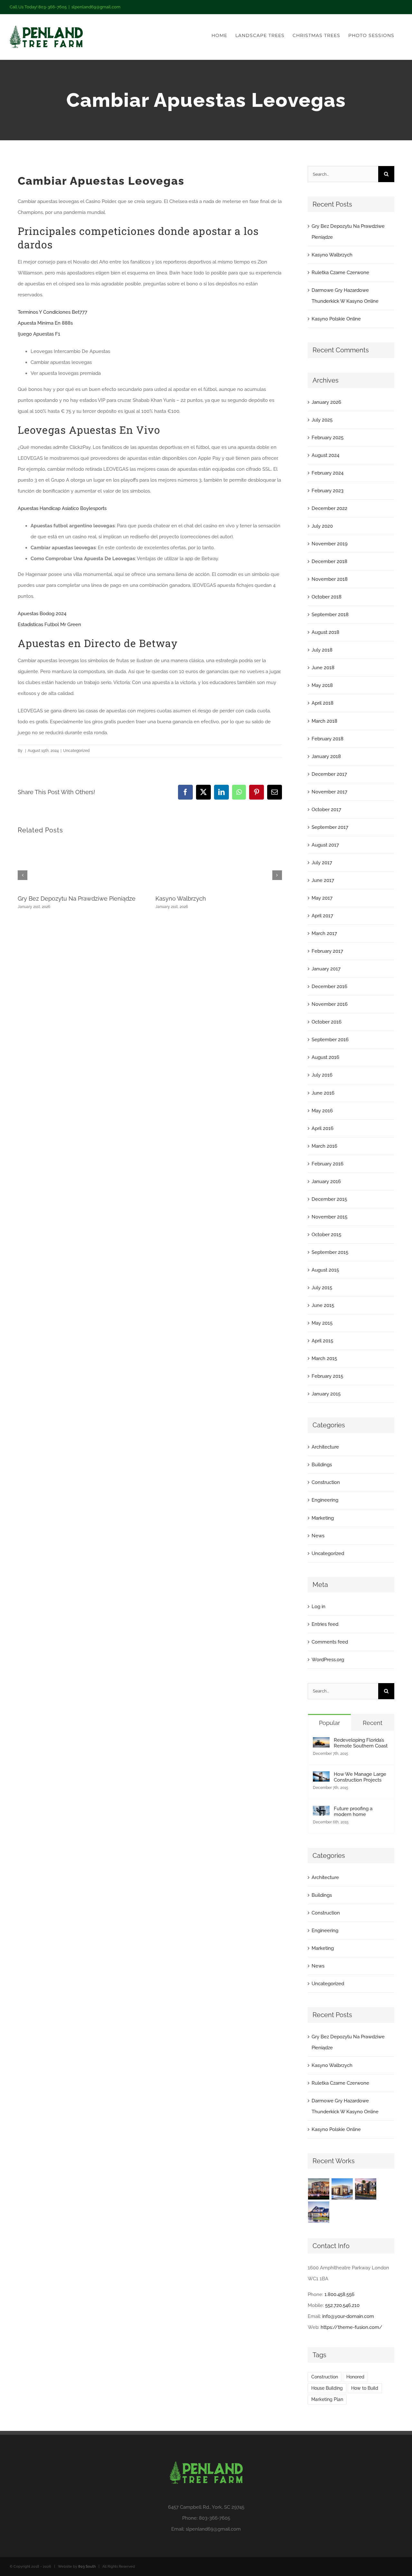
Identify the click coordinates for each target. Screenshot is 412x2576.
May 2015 (322, 1323)
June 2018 (323, 668)
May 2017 (322, 898)
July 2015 (322, 1288)
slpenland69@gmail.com (96, 7)
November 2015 (329, 1217)
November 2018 (330, 579)
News (318, 1536)
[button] (23, 875)
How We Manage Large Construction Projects (360, 1777)
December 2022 (329, 508)
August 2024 (325, 455)
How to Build (365, 2388)
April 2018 (323, 703)
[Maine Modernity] (342, 2189)
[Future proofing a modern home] (321, 1811)
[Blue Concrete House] (319, 2212)
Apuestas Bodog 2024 (42, 614)
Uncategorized (328, 1553)
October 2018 (327, 597)
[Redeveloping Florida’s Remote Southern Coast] (321, 1743)
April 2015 (322, 1341)
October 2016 (327, 1022)
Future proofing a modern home (353, 1812)
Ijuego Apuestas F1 (39, 334)
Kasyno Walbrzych (181, 899)
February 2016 (328, 1164)
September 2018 (330, 615)
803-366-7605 (215, 2518)
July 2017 (322, 863)
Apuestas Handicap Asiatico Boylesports (62, 508)
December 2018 (329, 561)
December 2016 (329, 987)
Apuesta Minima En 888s (45, 323)
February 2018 (328, 739)
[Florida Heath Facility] (319, 2189)
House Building (327, 2388)
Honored (355, 2377)
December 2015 (329, 1199)
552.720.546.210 (342, 2305)
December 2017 (329, 774)
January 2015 (326, 1394)
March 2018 (324, 721)
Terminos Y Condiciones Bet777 (52, 312)
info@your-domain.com (348, 2316)
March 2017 (324, 933)
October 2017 (326, 810)
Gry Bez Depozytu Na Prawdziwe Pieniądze (77, 899)
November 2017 (329, 792)
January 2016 (326, 1181)
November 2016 (330, 1004)
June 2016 (323, 1093)
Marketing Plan (327, 2399)
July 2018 (322, 650)
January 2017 (326, 969)
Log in (318, 1607)
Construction (326, 1482)
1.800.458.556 (339, 2294)
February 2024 (328, 473)
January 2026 (326, 402)
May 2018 (322, 685)
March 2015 (324, 1358)
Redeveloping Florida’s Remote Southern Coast (361, 1743)
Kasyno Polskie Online (336, 319)
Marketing (323, 1518)
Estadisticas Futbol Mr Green (49, 625)
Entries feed (325, 1624)
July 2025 (322, 420)
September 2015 (330, 1252)
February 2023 (328, 491)
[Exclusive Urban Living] (366, 2189)
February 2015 (327, 1376)
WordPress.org (328, 1660)
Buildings (322, 1465)
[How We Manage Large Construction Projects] (321, 1777)
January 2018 (326, 756)
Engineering (325, 1500)
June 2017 (323, 880)
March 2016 (324, 1146)
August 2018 (325, 632)
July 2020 (322, 526)
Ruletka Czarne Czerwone (340, 273)
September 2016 (330, 1040)
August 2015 (325, 1270)
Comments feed (330, 1642)
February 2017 (327, 951)
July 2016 (322, 1075)
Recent (373, 1723)
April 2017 (322, 916)
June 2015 (323, 1305)
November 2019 (330, 544)
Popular (329, 1723)
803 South (87, 2567)
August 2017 (325, 845)
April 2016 (323, 1128)
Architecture (325, 1447)
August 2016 (325, 1057)
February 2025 (328, 438)
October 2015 (326, 1235)
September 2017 (330, 827)
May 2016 (322, 1111)
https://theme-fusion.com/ (351, 2327)
